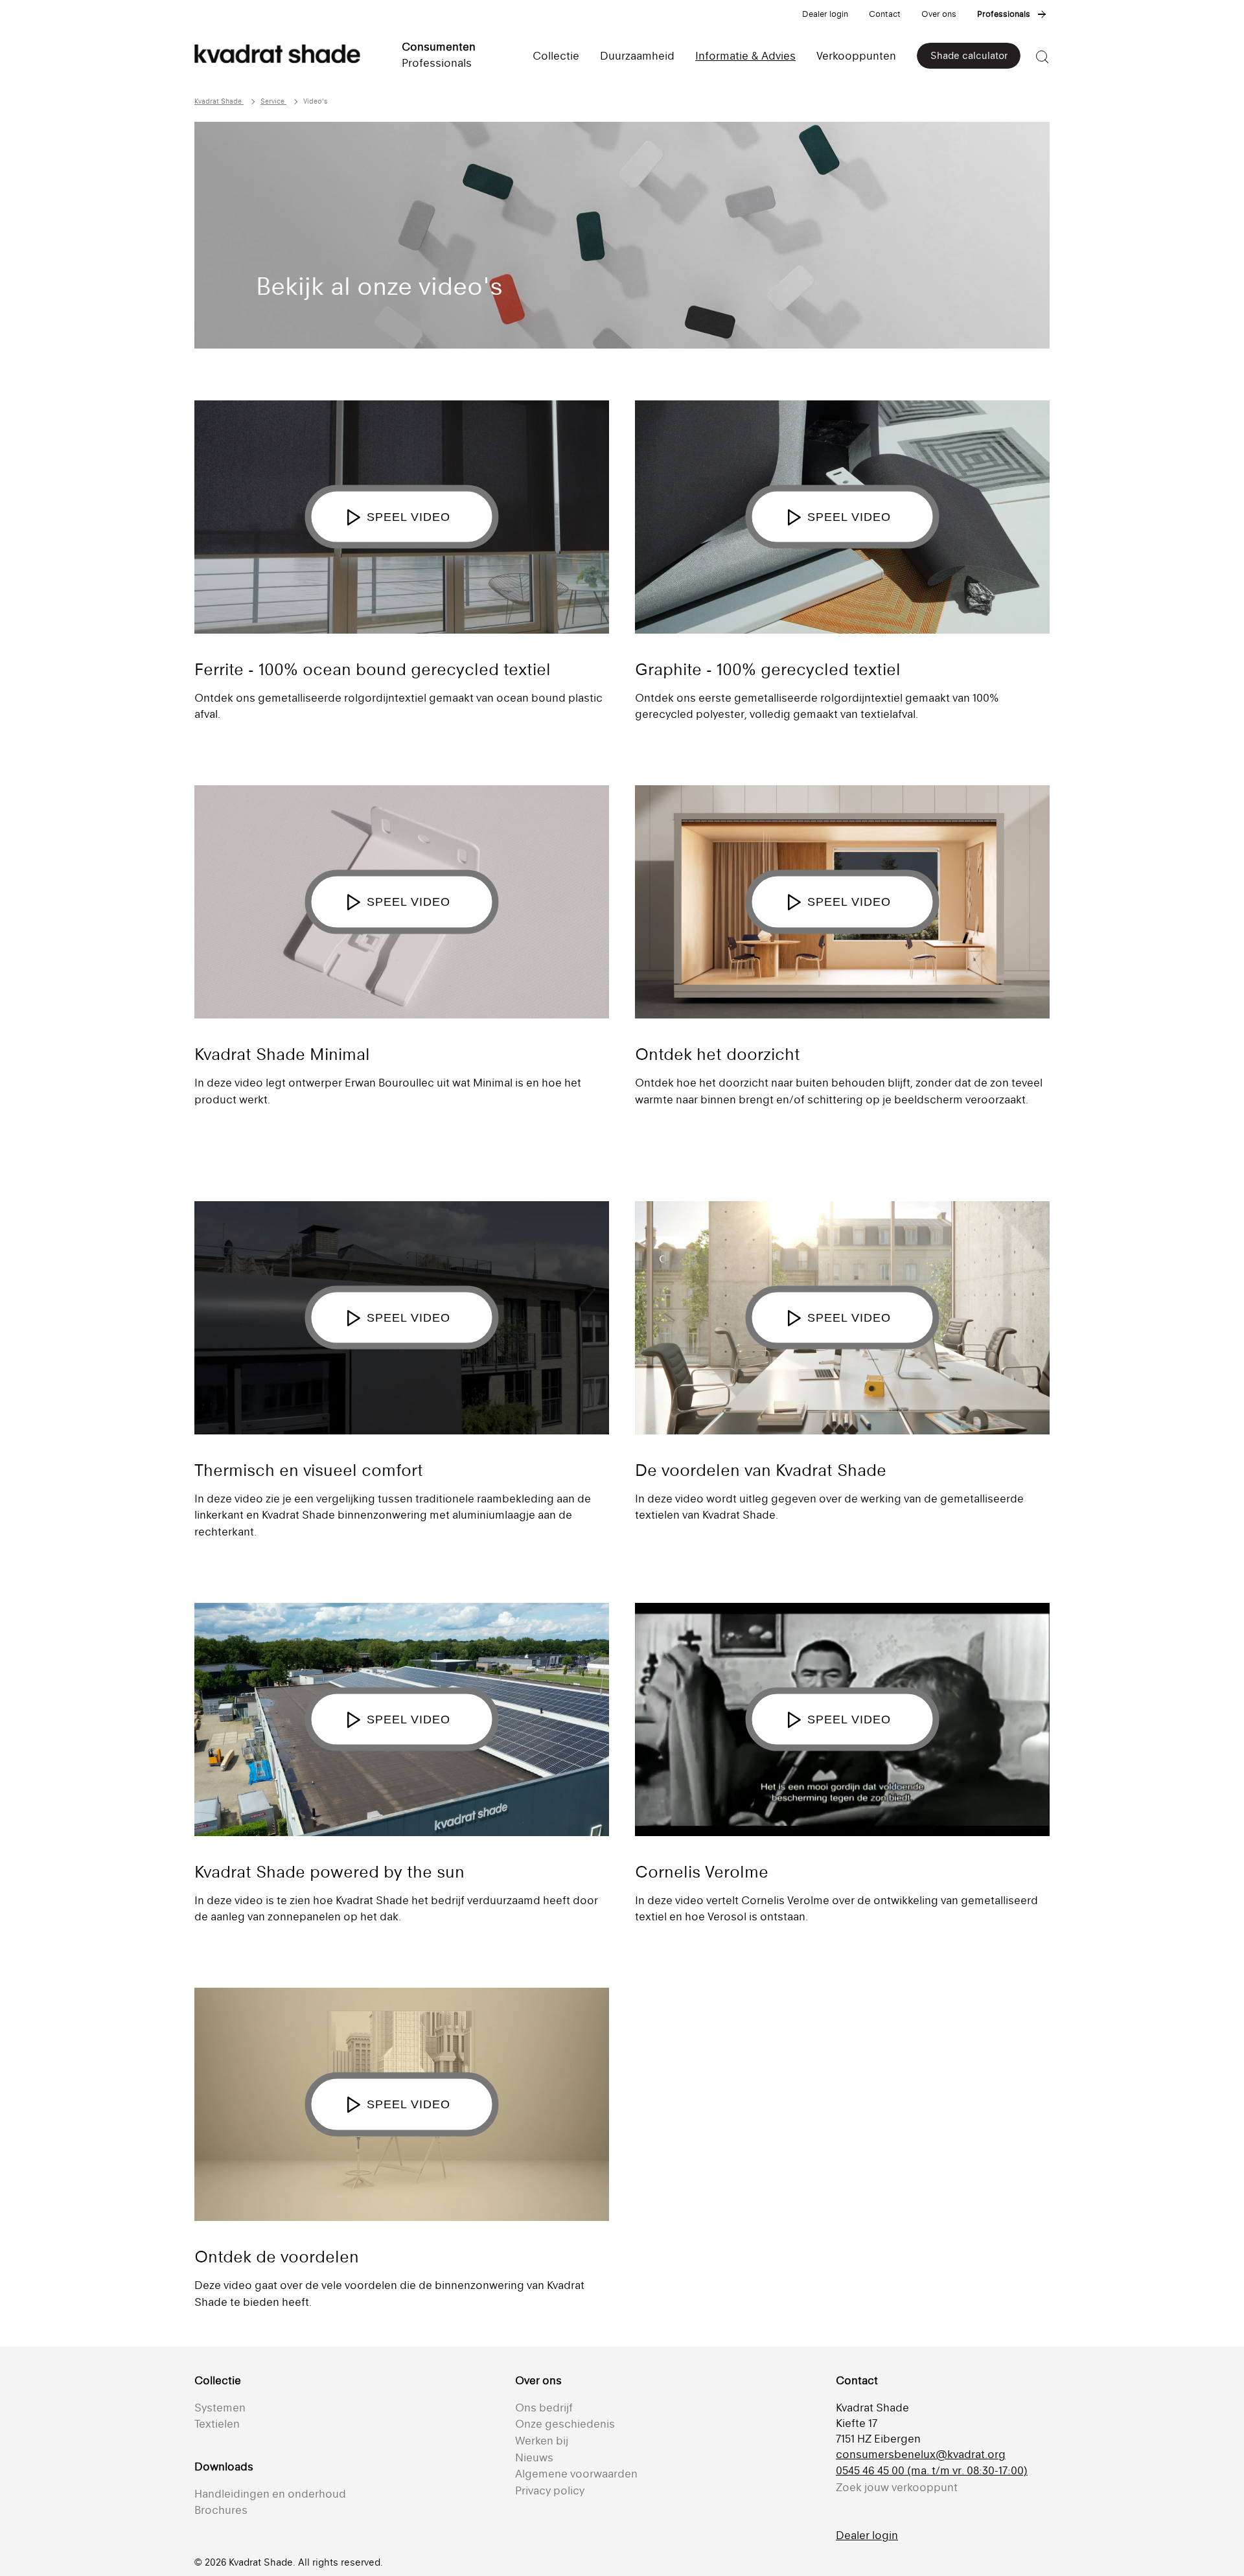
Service (273, 101)
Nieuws (534, 2457)
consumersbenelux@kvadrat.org (921, 2454)
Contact (885, 14)
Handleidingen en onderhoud (270, 2494)
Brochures (221, 2510)
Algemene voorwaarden (576, 2474)
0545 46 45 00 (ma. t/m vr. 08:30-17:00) (932, 2470)
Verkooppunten (856, 56)
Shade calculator (969, 55)
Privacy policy (550, 2490)
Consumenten (439, 47)
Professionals (1004, 14)
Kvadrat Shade (219, 101)
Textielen (217, 2424)
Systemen (220, 2408)
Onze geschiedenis (565, 2424)
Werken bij (542, 2441)
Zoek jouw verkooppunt (897, 2487)
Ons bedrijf (544, 2408)
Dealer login (825, 14)
